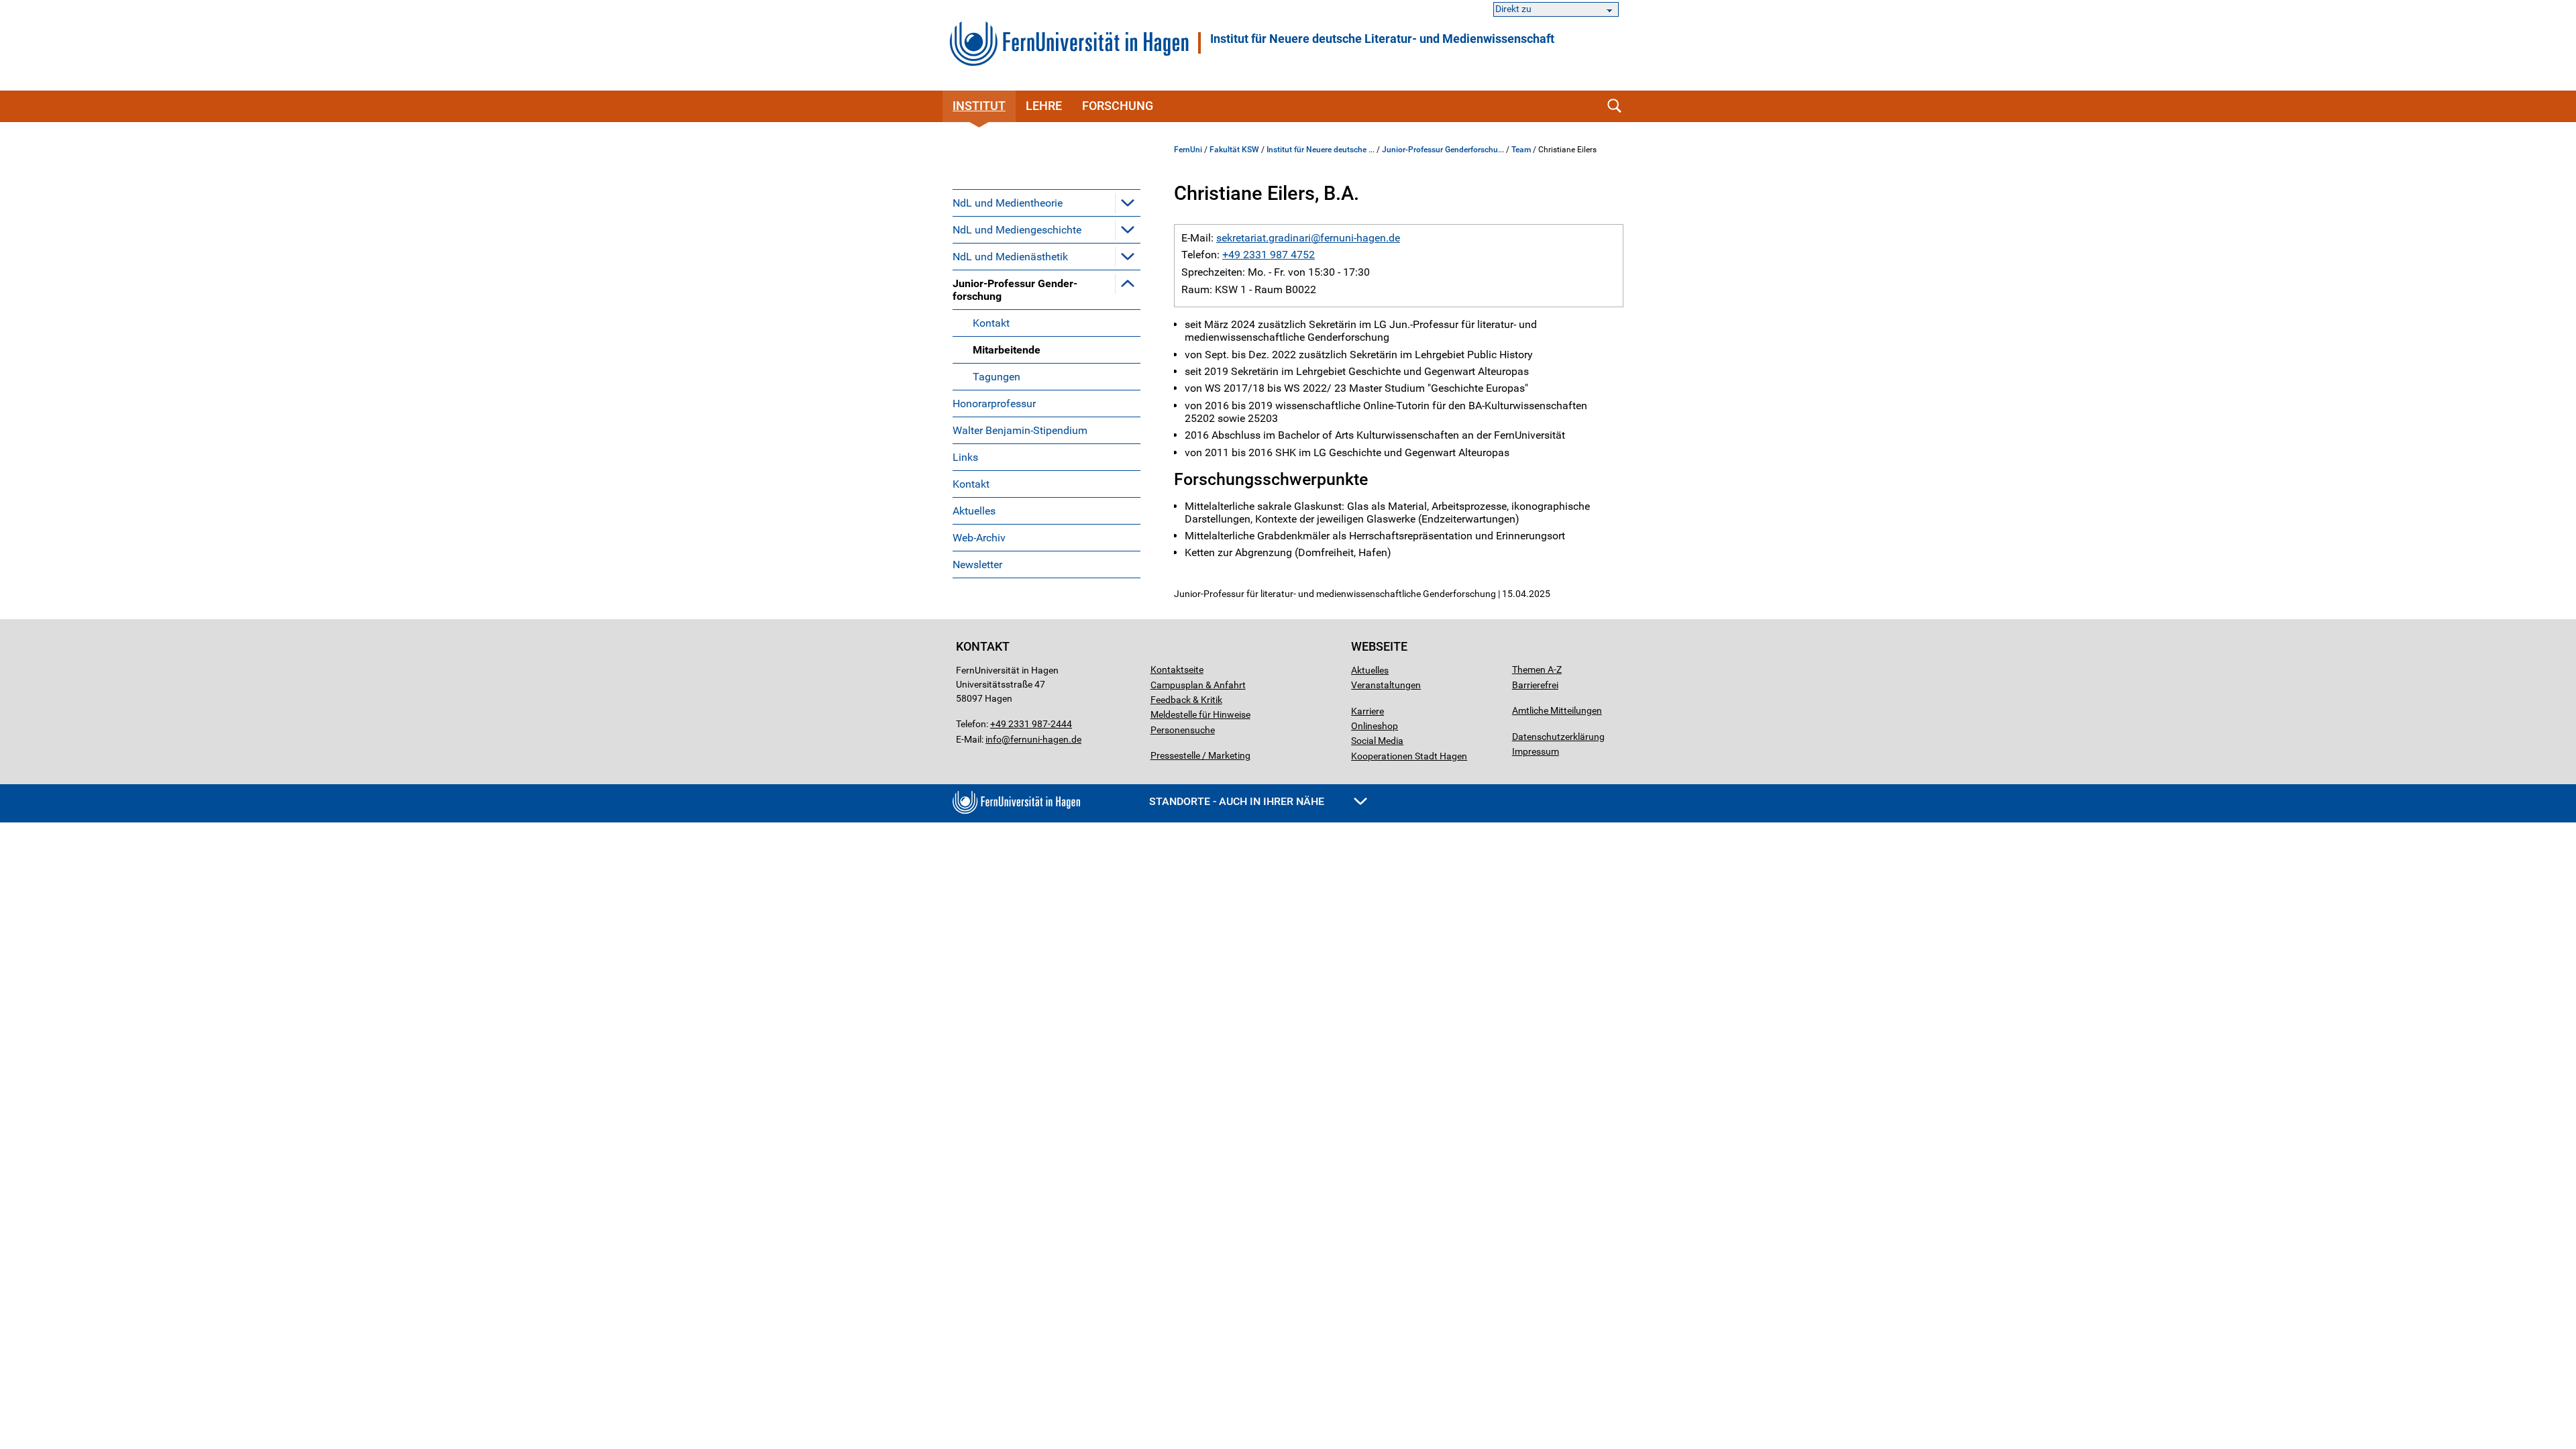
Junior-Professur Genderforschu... (1443, 150)
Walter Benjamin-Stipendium (1020, 430)
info (994, 739)
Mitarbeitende (1007, 350)
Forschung (1118, 106)
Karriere (1367, 711)
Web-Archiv (979, 538)
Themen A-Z (1537, 669)
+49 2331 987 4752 (1269, 255)
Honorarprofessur (994, 404)
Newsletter (977, 565)
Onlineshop (1375, 726)
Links (965, 457)
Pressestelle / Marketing (1200, 755)
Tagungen (997, 377)
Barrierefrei (1535, 685)
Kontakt (991, 323)
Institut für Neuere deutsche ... (1321, 150)
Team (1521, 150)
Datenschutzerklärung (1558, 737)
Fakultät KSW (1234, 150)
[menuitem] (1046, 203)
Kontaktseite (1177, 669)
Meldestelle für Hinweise (1200, 714)
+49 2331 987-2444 (1031, 724)
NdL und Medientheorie (1008, 203)
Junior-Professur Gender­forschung (1015, 290)
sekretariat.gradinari (1264, 238)
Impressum (1536, 751)
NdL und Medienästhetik (1010, 257)
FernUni (1188, 150)
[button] (1128, 203)
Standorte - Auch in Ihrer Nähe (1238, 801)
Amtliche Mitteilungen (1557, 710)
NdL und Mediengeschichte (1017, 230)
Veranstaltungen (1386, 685)
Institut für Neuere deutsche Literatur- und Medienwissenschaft (1382, 39)
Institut (979, 106)
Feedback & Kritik (1186, 700)
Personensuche (1183, 730)
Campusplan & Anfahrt (1198, 685)
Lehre (1044, 106)
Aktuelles (974, 511)
